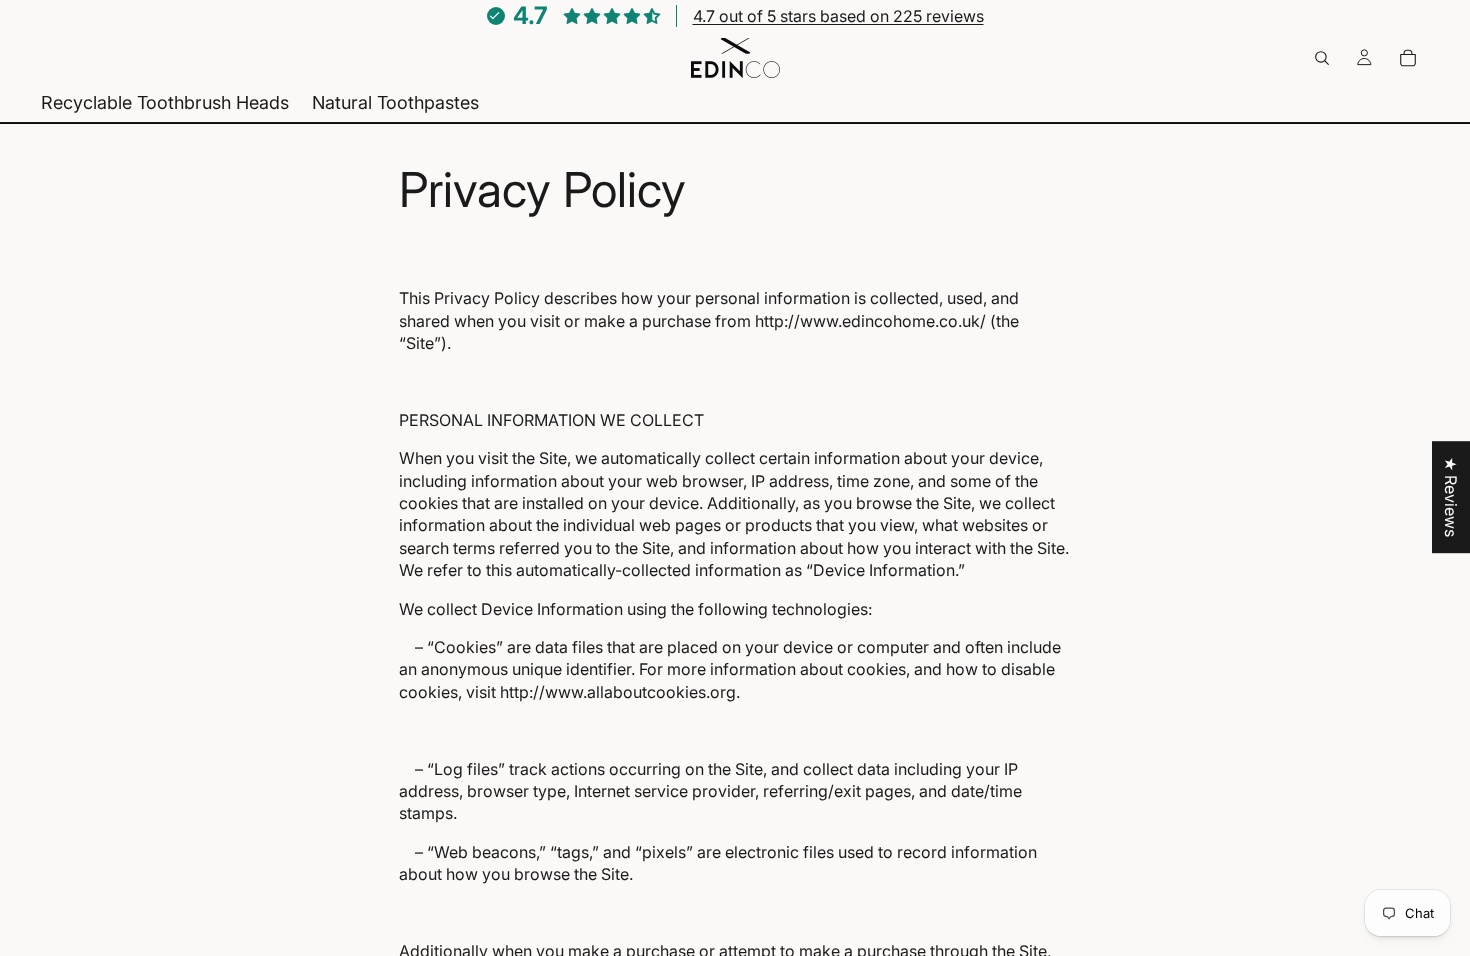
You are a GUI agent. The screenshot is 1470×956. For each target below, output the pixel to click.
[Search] (1322, 58)
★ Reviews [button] (1451, 497)
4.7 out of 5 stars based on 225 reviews (838, 16)
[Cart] (1408, 58)
